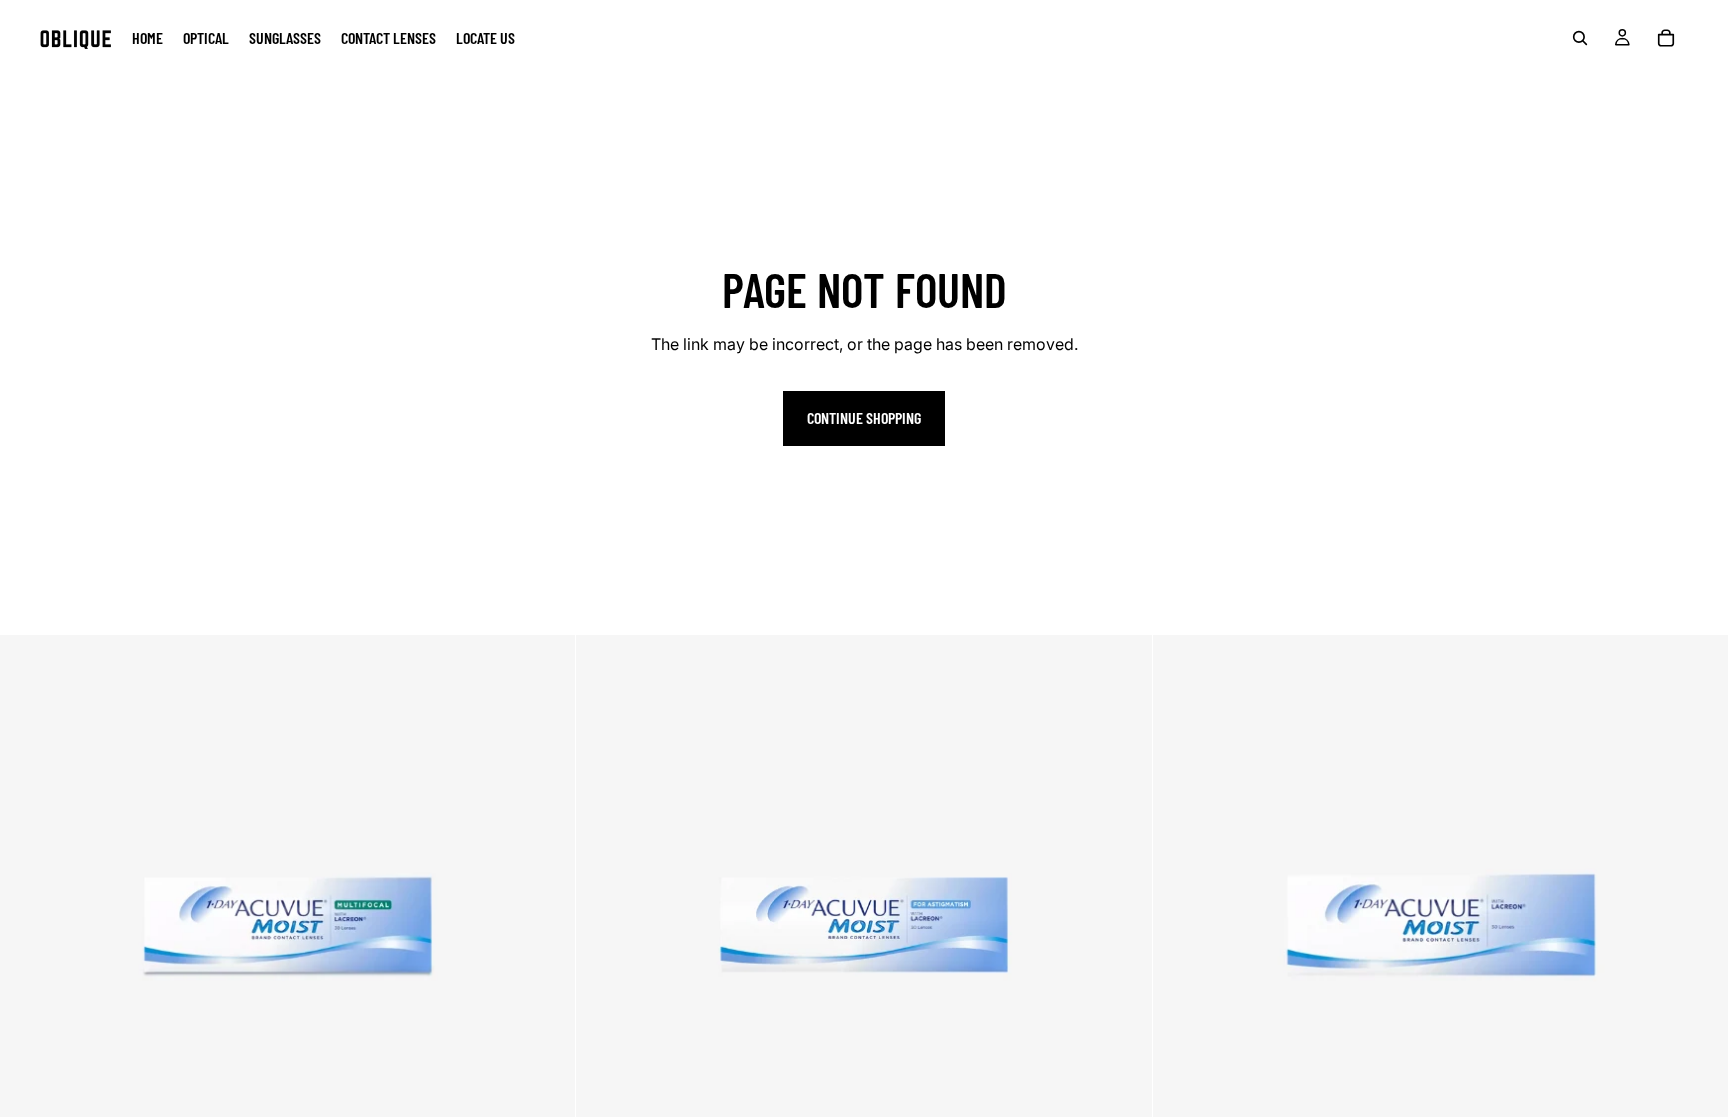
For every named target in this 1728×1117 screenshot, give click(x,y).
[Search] (1580, 38)
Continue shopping (864, 417)
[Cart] (1666, 38)
